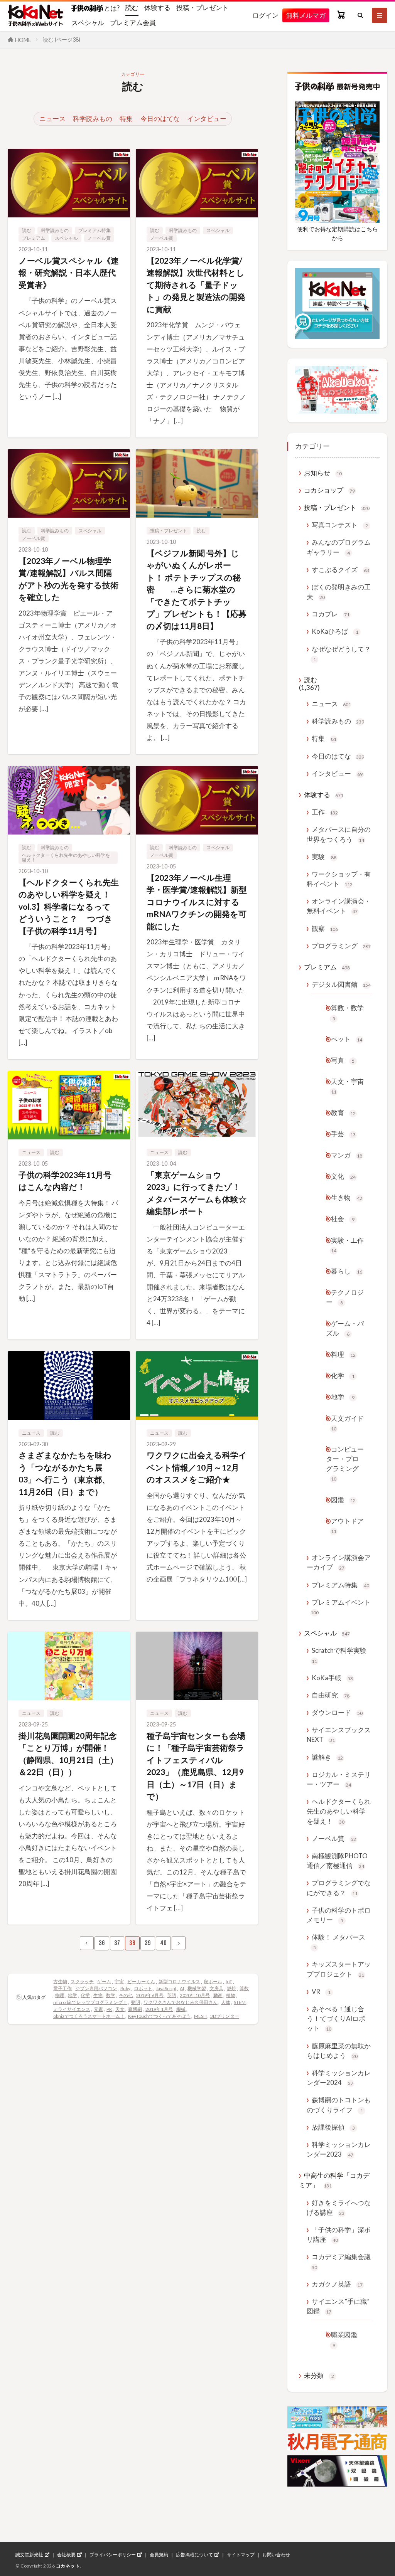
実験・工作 (347, 1245)
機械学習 (197, 1988)
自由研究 (331, 1695)
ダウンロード (337, 1712)
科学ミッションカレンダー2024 (339, 2078)
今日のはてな (160, 119)
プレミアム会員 (133, 23)
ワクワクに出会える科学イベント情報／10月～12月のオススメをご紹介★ (197, 1467)
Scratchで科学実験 (339, 1655)
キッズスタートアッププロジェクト (339, 1969)
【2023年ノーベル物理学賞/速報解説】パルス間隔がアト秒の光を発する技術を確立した (68, 579)
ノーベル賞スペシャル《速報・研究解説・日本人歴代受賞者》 (69, 273)
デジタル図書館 (341, 984)
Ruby (125, 1988)
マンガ (347, 1155)
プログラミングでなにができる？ (339, 1888)
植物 (231, 1995)
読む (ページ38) (62, 40)
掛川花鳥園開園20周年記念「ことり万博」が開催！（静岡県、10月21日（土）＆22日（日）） (68, 1754)
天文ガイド (347, 1423)
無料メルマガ (306, 15)
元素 (98, 2009)
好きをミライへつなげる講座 (339, 2208)
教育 (343, 1113)
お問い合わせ (276, 2555)
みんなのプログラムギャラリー (339, 547)
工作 (325, 812)
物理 (60, 1995)
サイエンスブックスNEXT (339, 1735)
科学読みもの (93, 119)
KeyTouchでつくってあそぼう (159, 2016)
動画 (218, 1995)
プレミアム (34, 238)
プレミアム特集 (95, 230)
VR (321, 1991)
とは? (111, 8)
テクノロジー (345, 1297)
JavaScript (166, 1988)
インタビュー (207, 119)
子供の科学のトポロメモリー (339, 1915)
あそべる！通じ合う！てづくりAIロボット (336, 2018)
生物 (98, 1995)
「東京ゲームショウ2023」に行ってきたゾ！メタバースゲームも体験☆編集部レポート (197, 1193)
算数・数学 (347, 1012)
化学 (85, 1995)
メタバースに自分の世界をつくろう (339, 834)
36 (102, 1943)
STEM (240, 2002)
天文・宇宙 (347, 1086)
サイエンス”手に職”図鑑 (338, 2306)
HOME (23, 40)
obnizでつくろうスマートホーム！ (89, 2016)
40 (163, 1943)
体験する (157, 8)
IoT (229, 1981)
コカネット (68, 2566)
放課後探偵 (333, 2127)
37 (117, 1943)
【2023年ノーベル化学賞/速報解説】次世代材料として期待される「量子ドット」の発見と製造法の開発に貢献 (196, 285)
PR (109, 2009)
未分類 (319, 2375)
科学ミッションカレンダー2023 (339, 2149)
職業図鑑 (344, 2339)
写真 (343, 1060)
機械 (181, 2009)
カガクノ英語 (337, 2284)
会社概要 (66, 2555)
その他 (126, 1995)
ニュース (52, 119)
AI (182, 1988)
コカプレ (331, 614)
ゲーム (104, 1981)
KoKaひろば (335, 631)
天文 (120, 2009)
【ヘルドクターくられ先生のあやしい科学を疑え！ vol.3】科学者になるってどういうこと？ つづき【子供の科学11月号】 (69, 906)
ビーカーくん (141, 1981)
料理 (343, 1354)
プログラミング (341, 946)
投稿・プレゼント (203, 8)
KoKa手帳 (332, 1678)
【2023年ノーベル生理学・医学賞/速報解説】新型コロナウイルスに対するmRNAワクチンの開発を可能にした (197, 902)
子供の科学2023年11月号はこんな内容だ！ (65, 1181)
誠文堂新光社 (29, 2555)
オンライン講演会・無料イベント (339, 906)
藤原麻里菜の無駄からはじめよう (339, 2051)
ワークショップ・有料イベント (339, 879)
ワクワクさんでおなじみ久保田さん (181, 2002)
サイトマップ (241, 2555)
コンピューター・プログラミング (345, 1464)
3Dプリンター (225, 2016)
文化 (343, 1176)
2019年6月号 (150, 1995)
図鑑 (343, 1500)
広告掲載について (194, 2555)
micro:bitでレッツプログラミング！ (90, 2002)
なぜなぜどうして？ (341, 654)
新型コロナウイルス (179, 1981)
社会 (343, 1219)
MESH (200, 2016)
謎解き (327, 1757)
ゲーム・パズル (345, 1328)
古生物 (60, 1981)
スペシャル (88, 23)
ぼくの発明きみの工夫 (339, 592)
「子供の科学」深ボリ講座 (339, 2234)
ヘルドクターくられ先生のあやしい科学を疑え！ (66, 857)
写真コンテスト (340, 525)
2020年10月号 (195, 1995)
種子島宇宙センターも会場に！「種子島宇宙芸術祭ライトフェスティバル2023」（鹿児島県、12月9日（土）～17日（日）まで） (196, 1766)
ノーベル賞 (99, 238)
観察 (325, 928)
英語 (172, 1995)
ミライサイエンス (72, 2009)
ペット (347, 1039)
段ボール (213, 1981)
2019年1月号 (159, 2009)
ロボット (143, 1988)
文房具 (216, 1988)
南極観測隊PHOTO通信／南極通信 (337, 1861)
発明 (135, 2002)
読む (132, 8)
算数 (244, 1988)
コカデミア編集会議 (341, 2261)
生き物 (347, 1197)
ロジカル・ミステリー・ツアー (339, 1779)
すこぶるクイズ (340, 570)
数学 (111, 1995)
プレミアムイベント (341, 1607)
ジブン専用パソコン (96, 1988)
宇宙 (119, 1981)
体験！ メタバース (338, 1942)
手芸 (343, 1134)
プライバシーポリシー (113, 2555)
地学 (73, 1995)
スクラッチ (82, 1981)
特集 (126, 119)
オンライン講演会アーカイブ (339, 1562)
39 (148, 1943)
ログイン (265, 15)
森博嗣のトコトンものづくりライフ (339, 2105)
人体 (226, 2002)
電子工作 (62, 1988)
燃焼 (231, 1988)
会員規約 (159, 2555)
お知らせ (323, 473)
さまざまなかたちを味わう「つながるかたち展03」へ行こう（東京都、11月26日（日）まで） (65, 1473)
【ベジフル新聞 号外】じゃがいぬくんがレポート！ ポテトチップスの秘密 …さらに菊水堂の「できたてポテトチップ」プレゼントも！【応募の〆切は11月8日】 (197, 589)
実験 (324, 857)
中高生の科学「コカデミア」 (334, 2180)
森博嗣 (135, 2009)
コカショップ (329, 490)
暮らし (347, 1271)
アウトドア (347, 1525)
